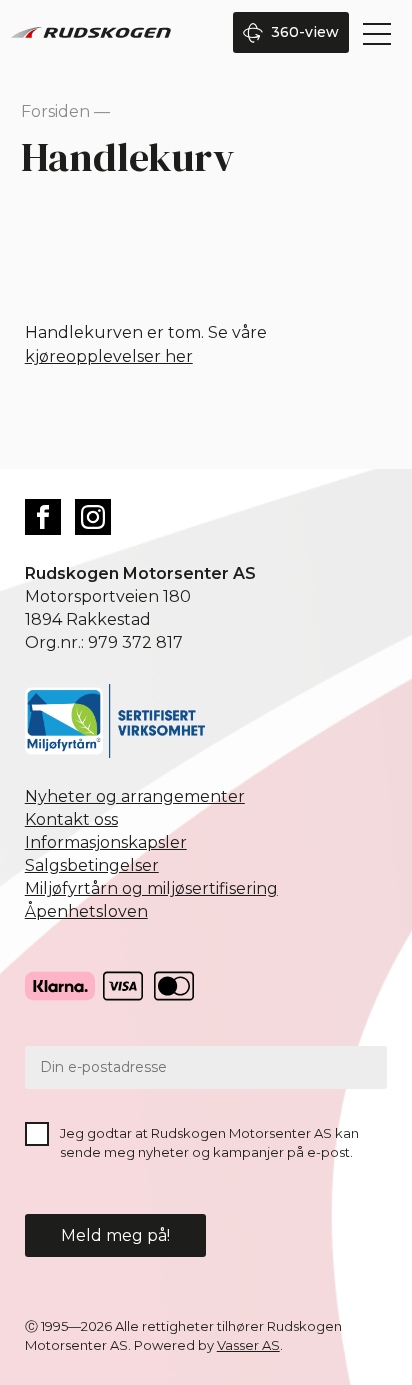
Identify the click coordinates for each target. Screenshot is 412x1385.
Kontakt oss (71, 819)
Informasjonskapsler (106, 842)
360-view (305, 32)
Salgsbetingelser (92, 865)
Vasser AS (248, 1345)
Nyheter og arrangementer (135, 796)
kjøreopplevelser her (109, 356)
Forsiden (55, 111)
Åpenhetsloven (86, 911)
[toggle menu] (377, 34)
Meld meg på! (115, 1235)
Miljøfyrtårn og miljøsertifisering (151, 888)
